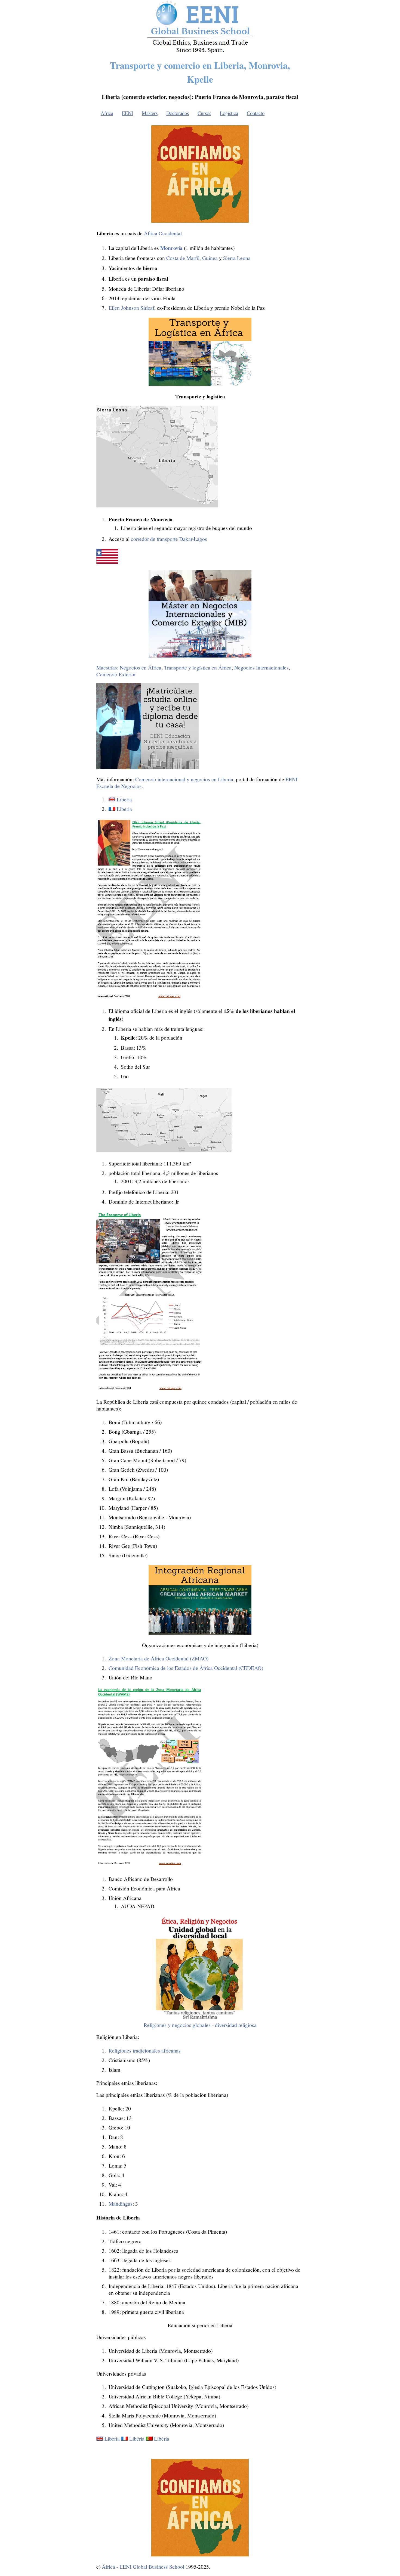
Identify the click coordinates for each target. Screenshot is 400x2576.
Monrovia (171, 248)
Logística (229, 113)
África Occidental (163, 233)
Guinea (210, 258)
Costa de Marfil (183, 258)
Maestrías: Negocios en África (129, 667)
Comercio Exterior (116, 674)
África (107, 113)
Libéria (137, 2439)
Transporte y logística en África (198, 667)
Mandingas (121, 2204)
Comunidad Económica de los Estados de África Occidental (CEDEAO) (186, 1668)
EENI (127, 113)
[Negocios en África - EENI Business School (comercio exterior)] (200, 52)
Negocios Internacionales (261, 667)
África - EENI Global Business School (143, 2567)
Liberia (124, 799)
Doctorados (178, 113)
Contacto (256, 113)
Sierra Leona (237, 258)
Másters (150, 113)
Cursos (204, 113)
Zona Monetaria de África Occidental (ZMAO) (159, 1658)
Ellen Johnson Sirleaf (131, 308)
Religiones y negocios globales (177, 2025)
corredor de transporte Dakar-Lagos (169, 539)
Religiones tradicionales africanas (145, 2050)
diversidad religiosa (236, 2025)
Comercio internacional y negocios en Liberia (184, 779)
